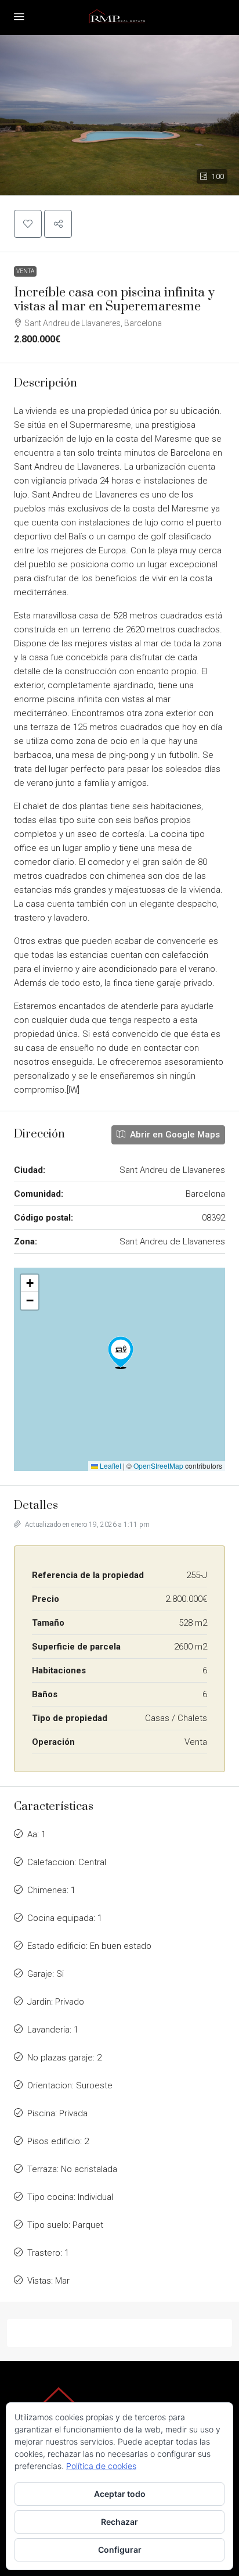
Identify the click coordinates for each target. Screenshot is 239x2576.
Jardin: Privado (56, 2002)
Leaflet (110, 1466)
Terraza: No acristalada (72, 2169)
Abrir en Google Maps (174, 1135)
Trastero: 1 (48, 2253)
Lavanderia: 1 (53, 2030)
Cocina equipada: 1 (65, 1918)
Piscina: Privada (57, 2113)
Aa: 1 (37, 1834)
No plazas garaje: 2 (64, 2058)
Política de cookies (101, 2466)
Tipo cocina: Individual (70, 2197)
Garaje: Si (46, 1974)
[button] (119, 115)
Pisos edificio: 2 (58, 2141)
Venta (25, 271)
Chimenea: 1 (51, 1890)
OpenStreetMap (158, 1466)
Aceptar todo (120, 2494)
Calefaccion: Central (67, 1862)
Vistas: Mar (48, 2281)
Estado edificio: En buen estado (89, 1946)
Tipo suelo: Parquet (65, 2225)
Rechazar (119, 2522)
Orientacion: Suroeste (70, 2085)
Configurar (120, 2550)
